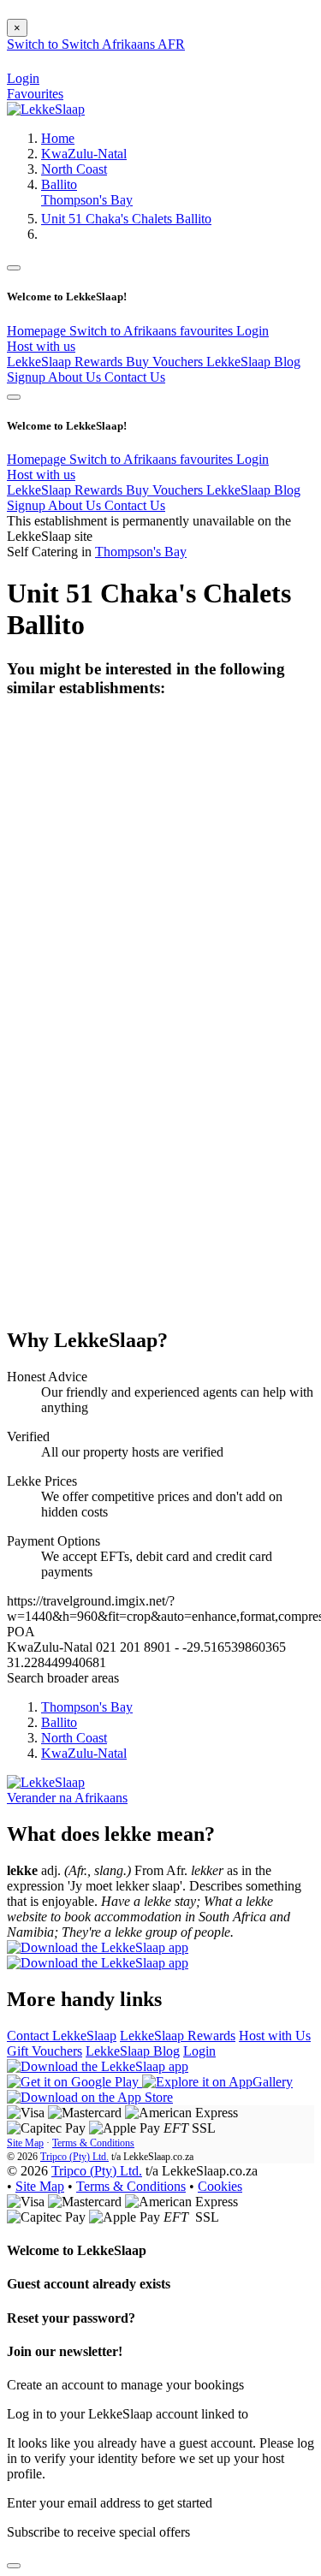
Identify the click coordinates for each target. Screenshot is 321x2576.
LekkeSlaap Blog (253, 362)
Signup (27, 377)
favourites (208, 331)
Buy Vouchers (166, 362)
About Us (76, 377)
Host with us (41, 346)
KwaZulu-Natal (84, 154)
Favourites (35, 94)
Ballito (59, 184)
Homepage (38, 331)
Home (58, 138)
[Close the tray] (14, 2566)
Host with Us (275, 2036)
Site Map (25, 2143)
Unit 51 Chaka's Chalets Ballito (126, 219)
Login (253, 331)
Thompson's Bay (87, 200)
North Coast (74, 169)
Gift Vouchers (45, 2051)
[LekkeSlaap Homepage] (46, 109)
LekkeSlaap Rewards (66, 362)
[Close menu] (14, 268)
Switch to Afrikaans (125, 331)
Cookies (220, 2186)
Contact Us (135, 377)
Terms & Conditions (93, 2143)
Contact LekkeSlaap (62, 2036)
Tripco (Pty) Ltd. (74, 2157)
